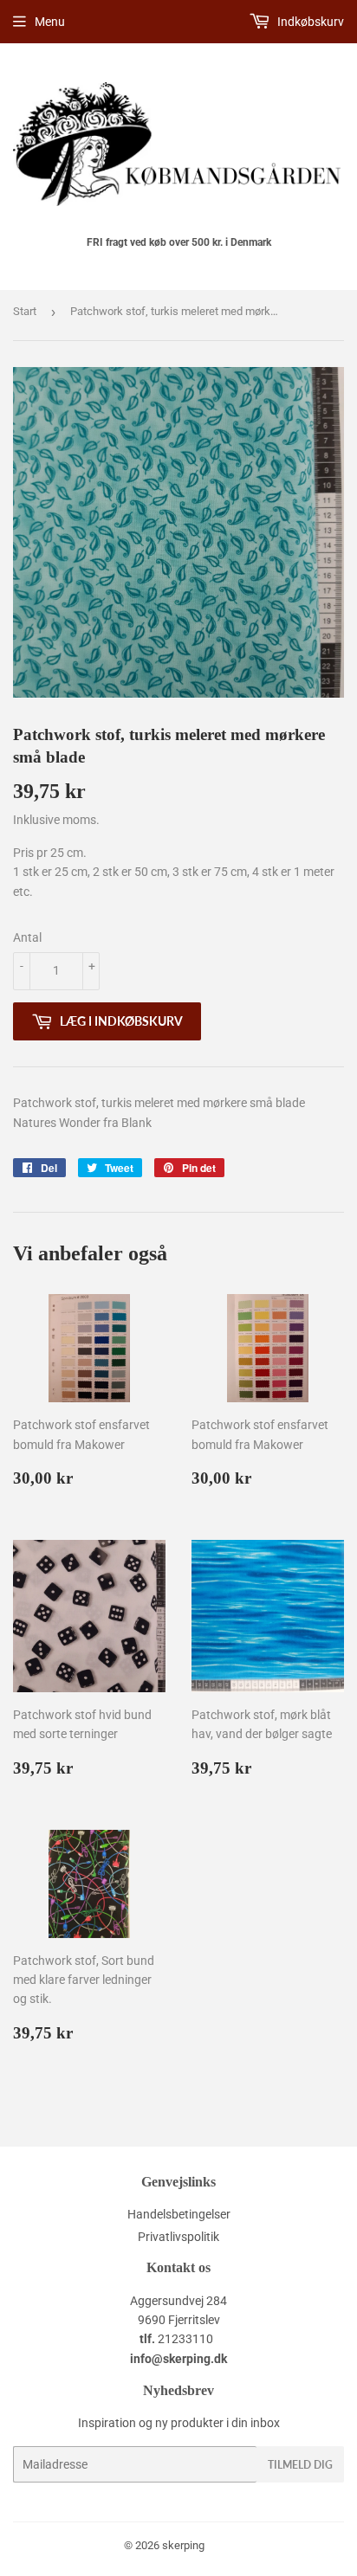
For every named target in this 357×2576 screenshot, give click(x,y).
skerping (183, 2545)
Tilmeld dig (300, 2465)
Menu (50, 22)
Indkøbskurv (309, 22)
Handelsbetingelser (179, 2214)
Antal (27, 937)
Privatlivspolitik (178, 2237)
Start (25, 311)
